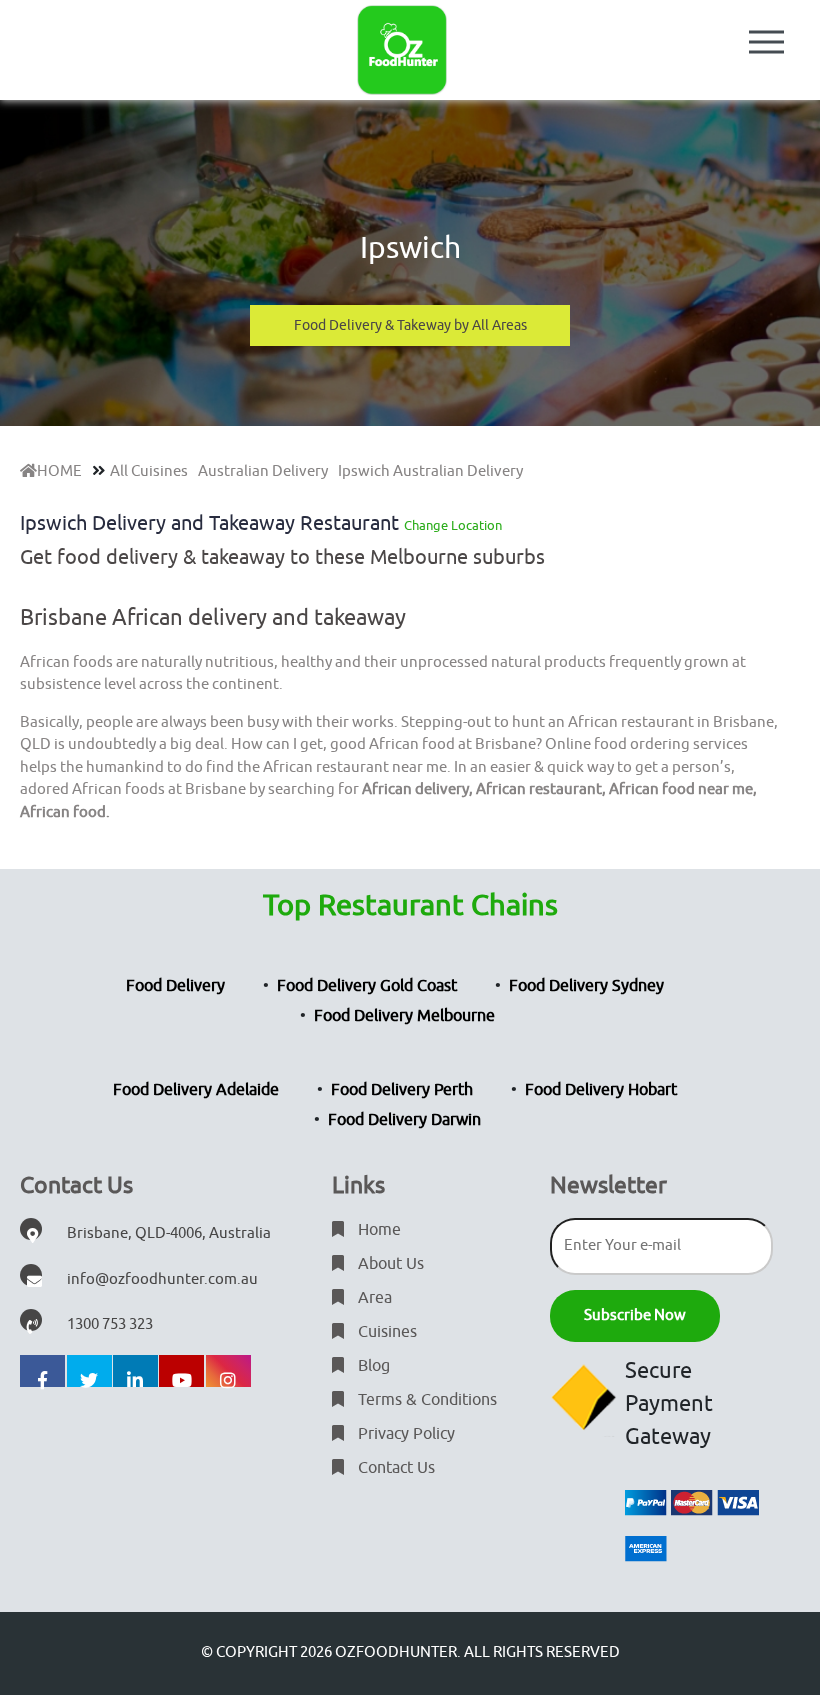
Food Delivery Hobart (601, 1090)
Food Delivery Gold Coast (367, 986)
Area (373, 1298)
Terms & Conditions (425, 1400)
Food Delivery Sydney (586, 986)
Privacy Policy (404, 1434)
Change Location (453, 525)
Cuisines (385, 1332)
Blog (372, 1366)
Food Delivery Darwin (404, 1120)
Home (377, 1230)
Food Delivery (175, 986)
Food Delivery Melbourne (404, 1016)
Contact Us (394, 1468)
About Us (389, 1264)
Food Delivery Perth (402, 1090)
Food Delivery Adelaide (196, 1090)
